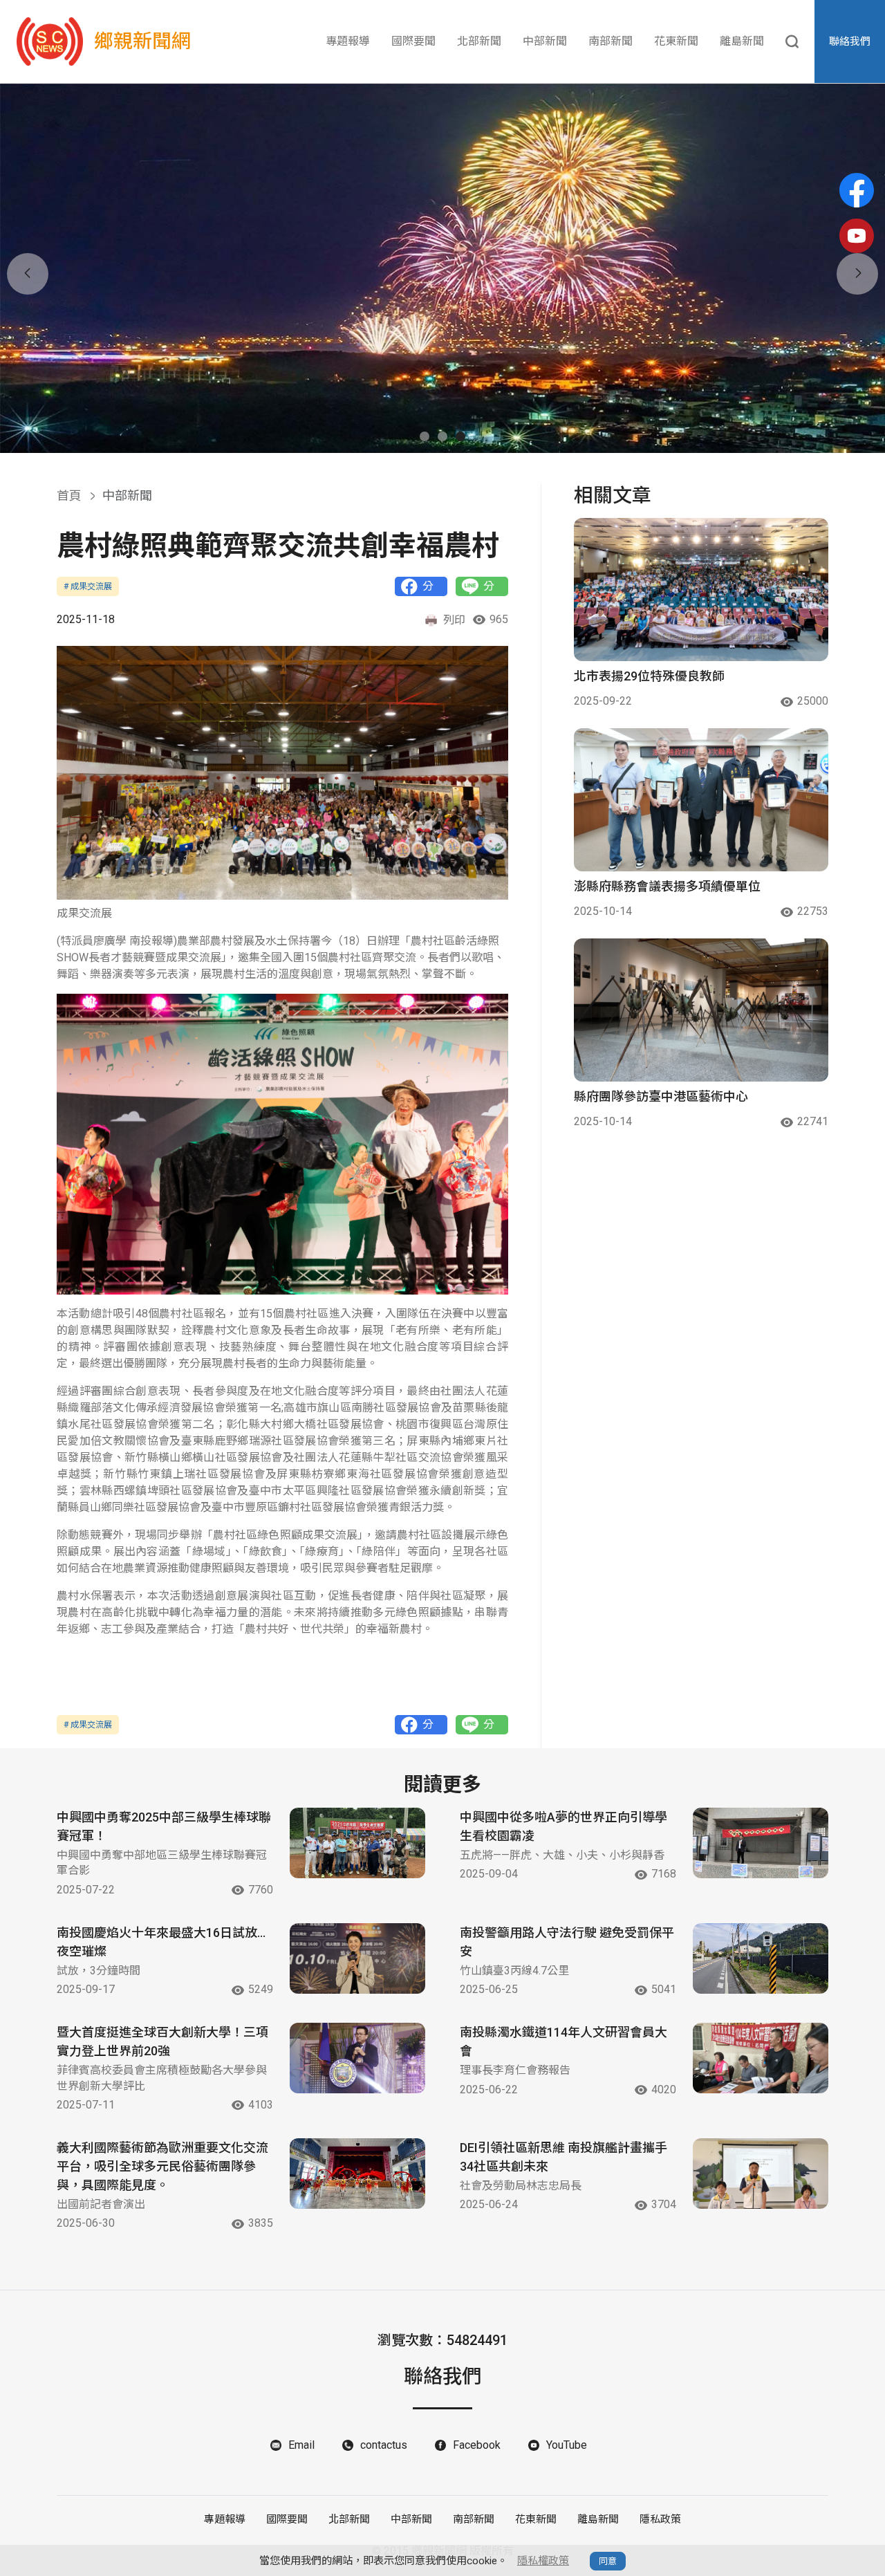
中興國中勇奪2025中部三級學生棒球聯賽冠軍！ (164, 1826)
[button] (425, 436)
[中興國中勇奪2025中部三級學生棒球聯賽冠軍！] (357, 1843)
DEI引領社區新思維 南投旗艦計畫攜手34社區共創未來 (563, 2157)
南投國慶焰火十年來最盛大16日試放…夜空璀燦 (161, 1942)
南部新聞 (611, 41)
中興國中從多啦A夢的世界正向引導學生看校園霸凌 (563, 1826)
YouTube (567, 2445)
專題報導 (348, 41)
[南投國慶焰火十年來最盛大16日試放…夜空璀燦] (357, 1958)
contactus (384, 2445)
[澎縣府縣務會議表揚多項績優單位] (701, 800)
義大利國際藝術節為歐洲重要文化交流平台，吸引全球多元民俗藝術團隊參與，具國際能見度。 (162, 2166)
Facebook (477, 2445)
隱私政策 (660, 2519)
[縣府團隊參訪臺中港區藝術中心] (701, 1010)
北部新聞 (479, 41)
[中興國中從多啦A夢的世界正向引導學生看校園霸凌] (761, 1843)
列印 (454, 620)
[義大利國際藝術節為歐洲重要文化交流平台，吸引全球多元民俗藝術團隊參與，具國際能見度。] (357, 2174)
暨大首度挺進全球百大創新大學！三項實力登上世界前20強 (162, 2041)
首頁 (69, 495)
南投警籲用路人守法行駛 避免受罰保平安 (567, 1942)
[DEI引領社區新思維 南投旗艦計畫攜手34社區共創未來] (761, 2174)
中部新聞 (545, 41)
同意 (608, 2561)
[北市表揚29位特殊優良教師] (701, 590)
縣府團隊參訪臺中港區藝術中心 (661, 1096)
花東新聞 (676, 41)
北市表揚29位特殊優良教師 (649, 676)
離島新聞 (742, 41)
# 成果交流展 (88, 586)
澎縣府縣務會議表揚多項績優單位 (667, 886)
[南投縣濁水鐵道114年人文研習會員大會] (761, 2058)
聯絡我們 (850, 41)
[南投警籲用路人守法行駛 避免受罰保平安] (761, 1958)
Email (301, 2445)
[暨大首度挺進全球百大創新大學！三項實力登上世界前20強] (357, 2058)
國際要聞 (413, 41)
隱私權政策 (543, 2561)
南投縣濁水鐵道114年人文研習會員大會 (563, 2041)
